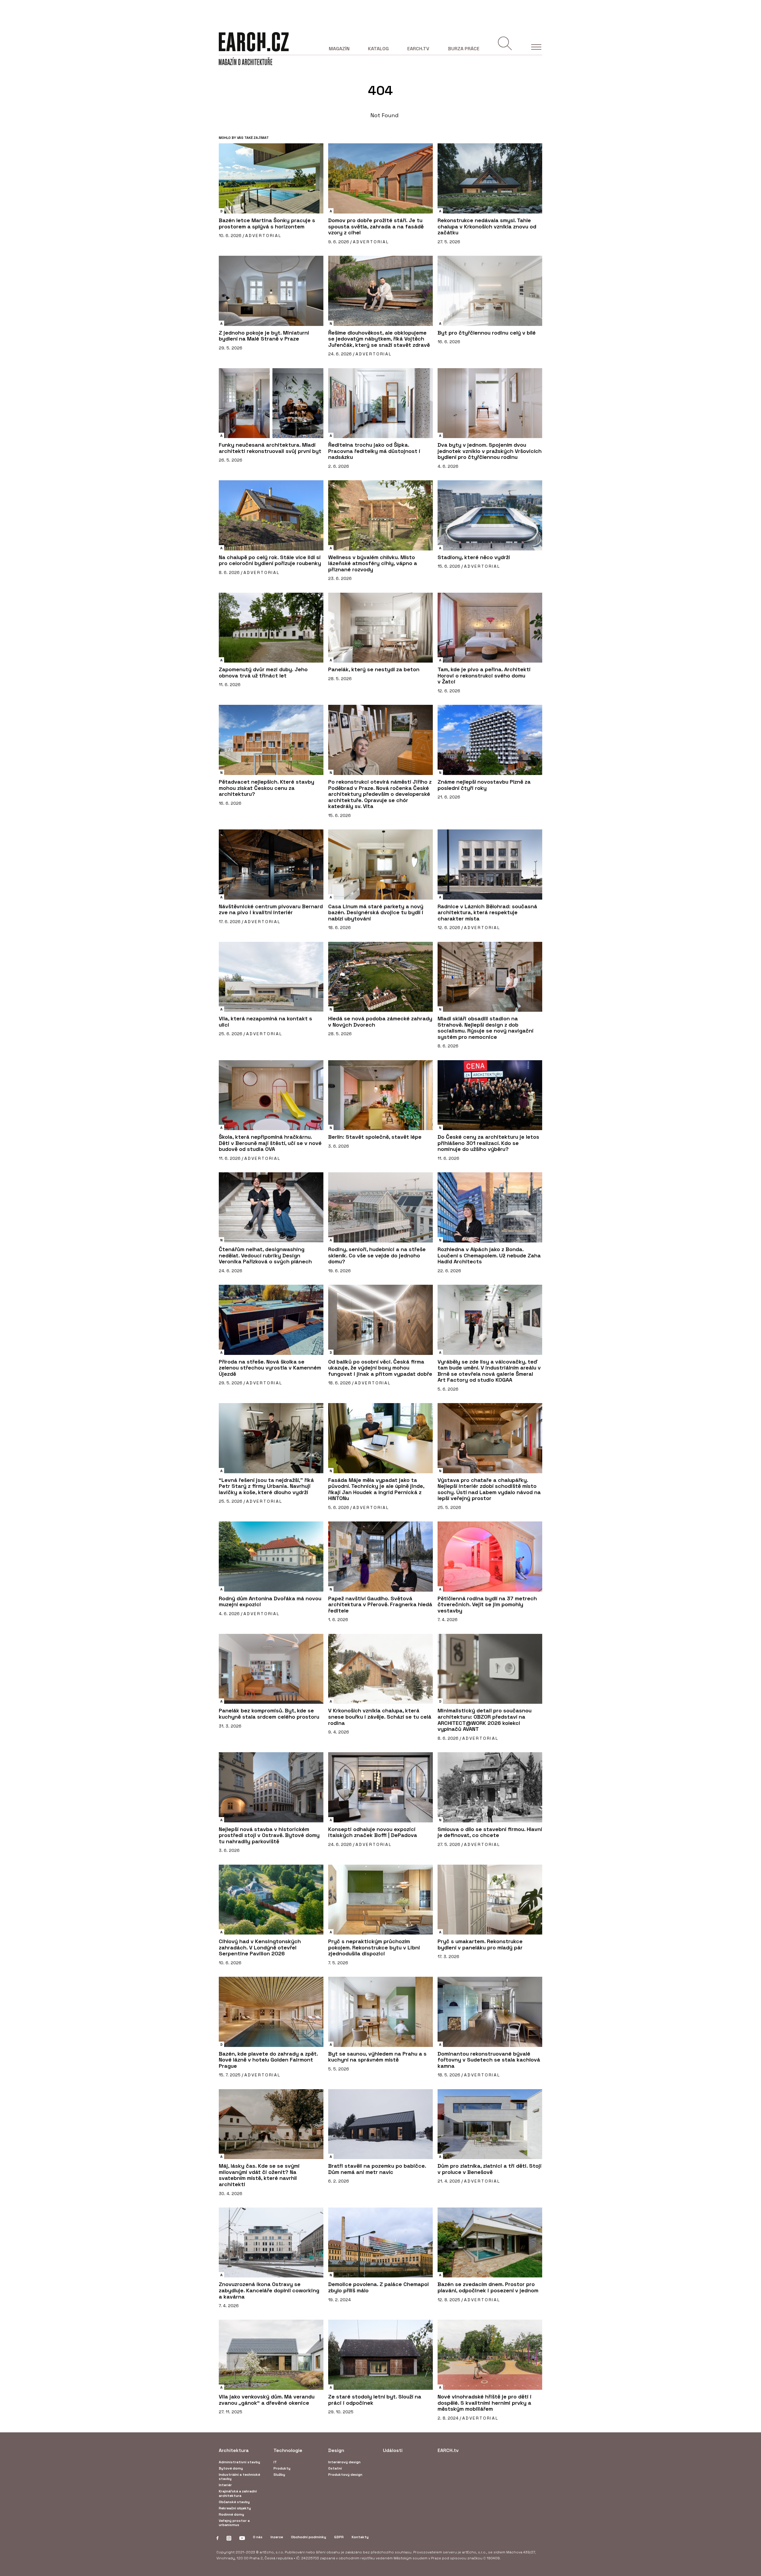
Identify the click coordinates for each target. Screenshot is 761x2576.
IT (275, 2462)
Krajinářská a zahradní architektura (238, 2493)
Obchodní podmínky (309, 2537)
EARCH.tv (418, 49)
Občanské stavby (234, 2502)
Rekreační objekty (235, 2508)
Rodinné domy (231, 2514)
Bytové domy (231, 2468)
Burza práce (464, 49)
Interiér (225, 2485)
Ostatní (335, 2468)
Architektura (234, 2450)
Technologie (288, 2450)
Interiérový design (344, 2462)
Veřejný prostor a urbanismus (234, 2523)
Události (393, 2450)
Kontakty (360, 2537)
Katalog (378, 49)
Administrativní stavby (239, 2462)
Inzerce (277, 2537)
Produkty (282, 2468)
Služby (279, 2475)
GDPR (339, 2537)
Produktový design (345, 2475)
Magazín (339, 49)
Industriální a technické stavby (239, 2477)
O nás (258, 2537)
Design (336, 2450)
